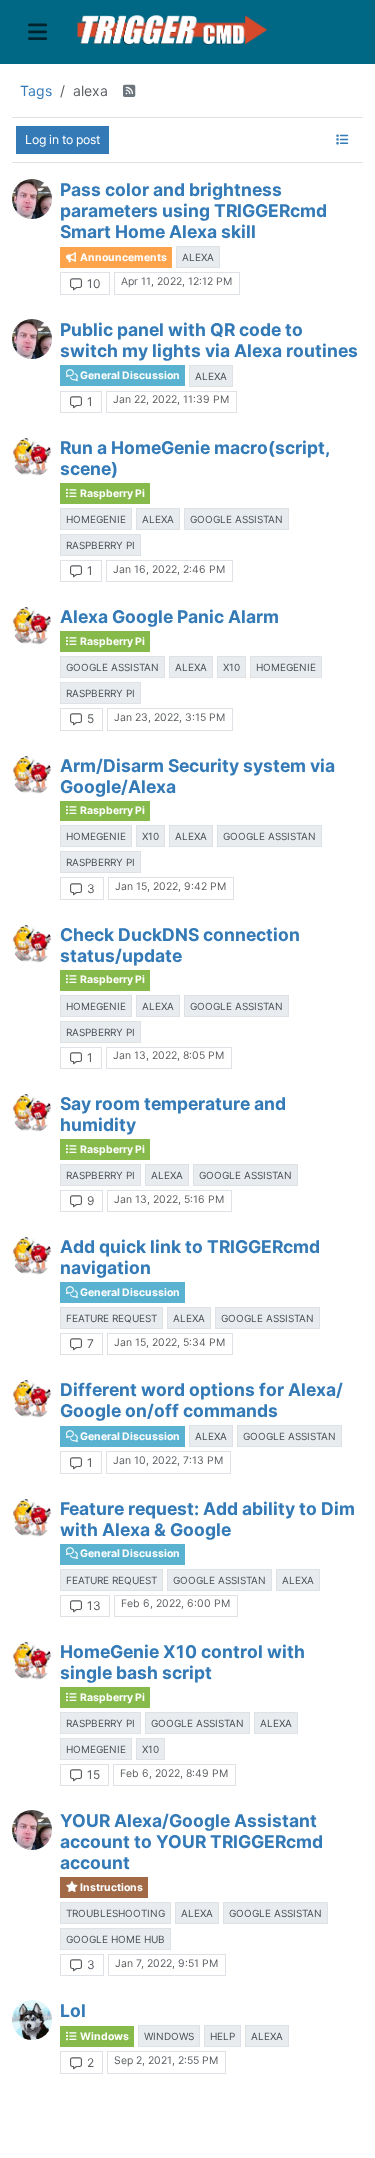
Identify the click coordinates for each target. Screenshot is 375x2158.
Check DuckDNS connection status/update (180, 945)
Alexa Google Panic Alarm (169, 616)
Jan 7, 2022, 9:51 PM (166, 1963)
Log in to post (62, 139)
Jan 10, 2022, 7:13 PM (168, 1460)
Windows (103, 2036)
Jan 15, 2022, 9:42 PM (170, 886)
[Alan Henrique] (32, 2020)
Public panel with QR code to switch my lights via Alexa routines (209, 340)
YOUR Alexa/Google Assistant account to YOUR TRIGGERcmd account (191, 1841)
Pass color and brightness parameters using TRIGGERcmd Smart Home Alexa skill (193, 210)
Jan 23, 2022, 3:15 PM (169, 717)
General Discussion (129, 375)
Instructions (110, 1887)
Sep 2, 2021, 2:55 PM (166, 2060)
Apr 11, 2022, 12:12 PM (176, 281)
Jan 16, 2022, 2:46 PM (169, 569)
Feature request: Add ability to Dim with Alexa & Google (207, 1519)
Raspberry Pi (111, 493)
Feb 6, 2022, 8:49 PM (174, 1773)
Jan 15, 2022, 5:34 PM (169, 1342)
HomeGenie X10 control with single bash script (182, 1662)
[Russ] (32, 199)
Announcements (122, 257)
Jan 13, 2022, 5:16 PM (169, 1199)
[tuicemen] (32, 457)
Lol (73, 2010)
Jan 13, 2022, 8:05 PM (168, 1055)
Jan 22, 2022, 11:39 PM (171, 399)
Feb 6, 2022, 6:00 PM (175, 1603)
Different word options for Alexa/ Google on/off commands (201, 1400)
